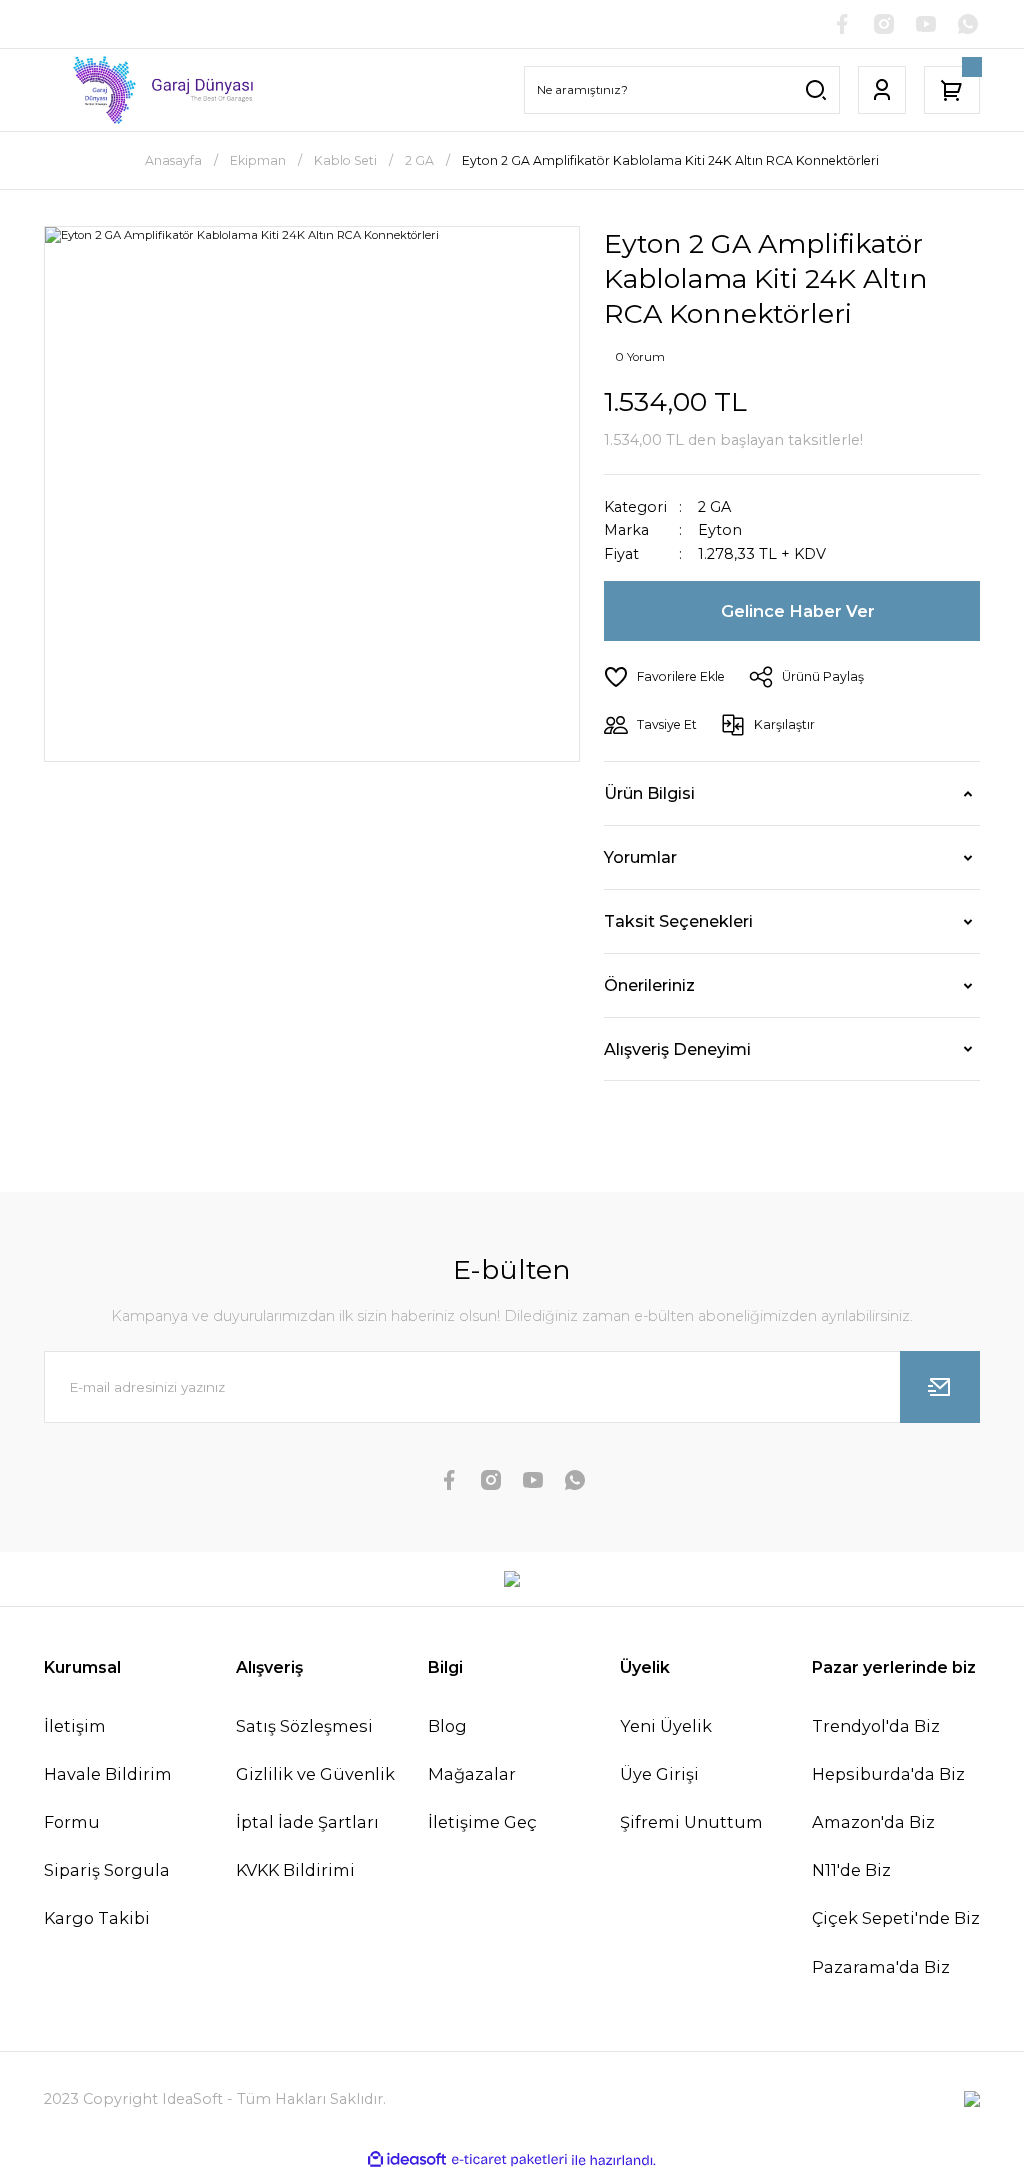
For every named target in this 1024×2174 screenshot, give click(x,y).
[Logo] (152, 90)
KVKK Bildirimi (295, 1870)
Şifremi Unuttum (691, 1822)
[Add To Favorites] (664, 677)
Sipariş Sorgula (107, 1870)
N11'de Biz (851, 1870)
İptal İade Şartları (307, 1822)
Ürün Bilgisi (649, 793)
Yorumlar (640, 857)
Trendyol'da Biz (876, 1726)
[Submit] (940, 1387)
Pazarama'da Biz (881, 1967)
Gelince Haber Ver (798, 611)
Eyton (720, 530)
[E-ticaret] (509, 2160)
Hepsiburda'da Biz (888, 1774)
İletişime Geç (482, 1822)
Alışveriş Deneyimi (677, 1049)
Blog (447, 1726)
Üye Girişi (659, 1774)
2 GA (714, 507)
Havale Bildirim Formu (108, 1798)
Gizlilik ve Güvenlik (315, 1774)
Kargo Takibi (97, 1918)
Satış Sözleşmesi (304, 1726)
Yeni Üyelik (666, 1726)
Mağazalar (472, 1774)
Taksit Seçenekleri (678, 921)
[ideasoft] (407, 2160)
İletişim (75, 1726)
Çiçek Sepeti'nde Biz (896, 1918)
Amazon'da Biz (873, 1822)
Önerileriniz (649, 985)
